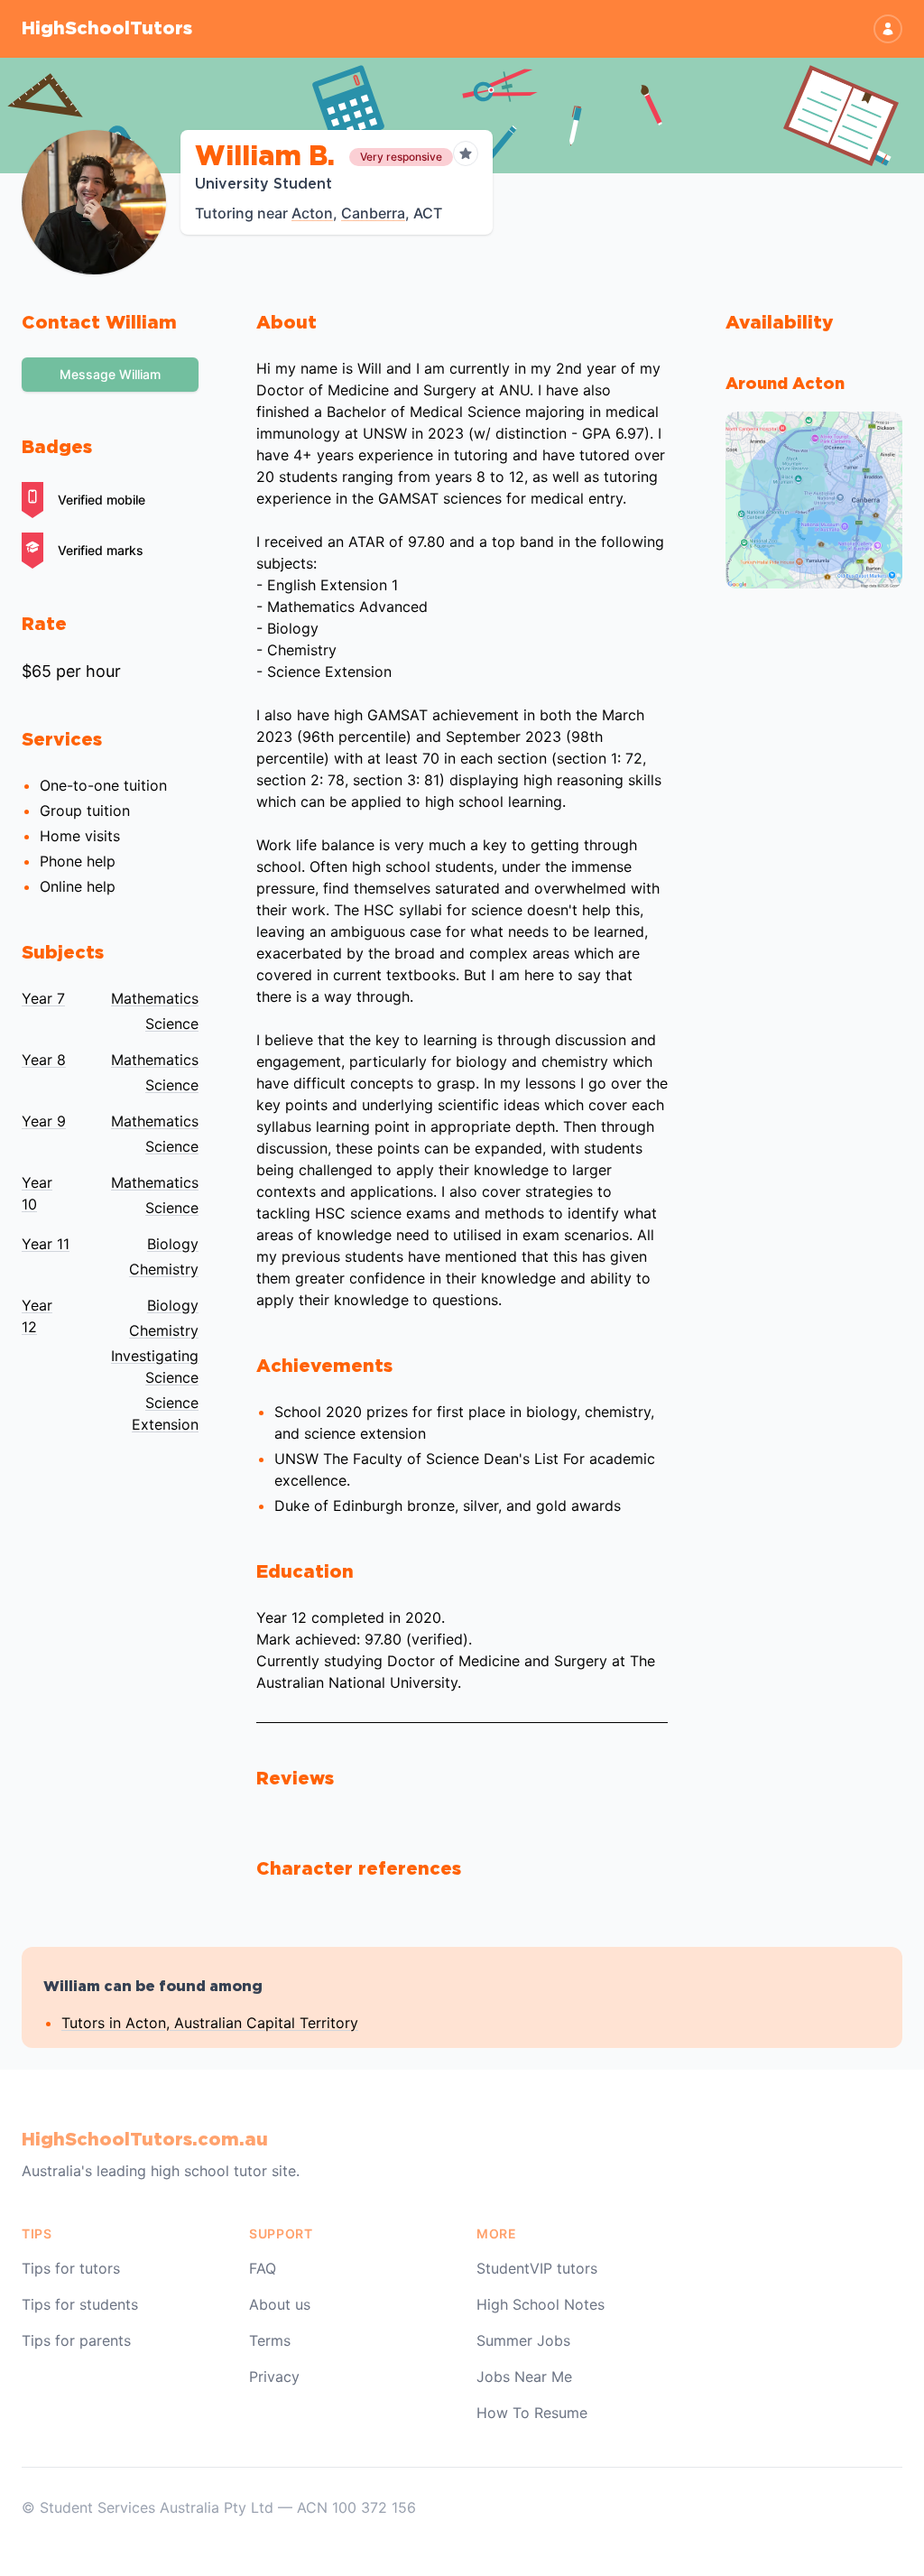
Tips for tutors (71, 2268)
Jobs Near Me (524, 2377)
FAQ (263, 2268)
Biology (173, 1244)
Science (172, 1024)
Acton (312, 213)
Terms (270, 2340)
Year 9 (44, 1121)
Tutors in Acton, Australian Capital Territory (210, 2023)
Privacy (274, 2377)
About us (280, 2304)
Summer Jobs (523, 2340)
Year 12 (37, 1316)
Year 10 (37, 1193)
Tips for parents (76, 2340)
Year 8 (44, 1060)
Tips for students (80, 2304)
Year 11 (46, 1244)
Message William (110, 374)
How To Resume (532, 2413)
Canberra (373, 213)
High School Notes (541, 2304)
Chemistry (164, 1269)
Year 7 (43, 998)
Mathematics (155, 998)
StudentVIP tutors (537, 2268)
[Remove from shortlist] (466, 153)
